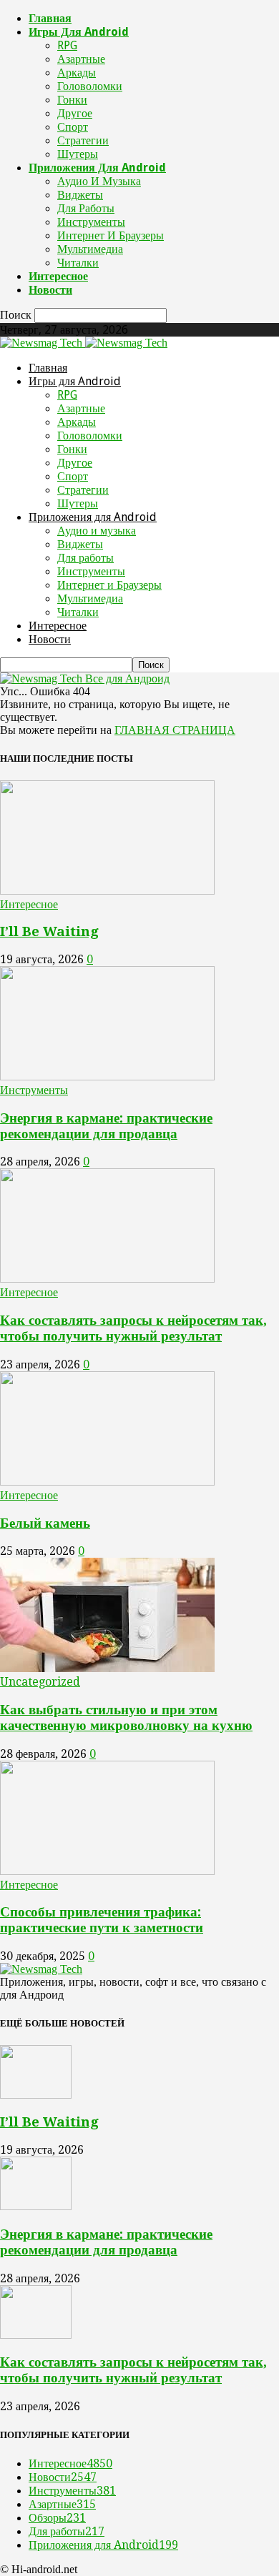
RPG (67, 45)
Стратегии (83, 140)
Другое (75, 113)
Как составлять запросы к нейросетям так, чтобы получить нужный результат (133, 1328)
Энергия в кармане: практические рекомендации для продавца (106, 1126)
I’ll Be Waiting (49, 931)
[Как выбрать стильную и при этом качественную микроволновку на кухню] (107, 1668)
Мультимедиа (90, 249)
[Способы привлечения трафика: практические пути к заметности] (107, 1871)
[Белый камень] (107, 1482)
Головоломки (90, 86)
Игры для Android (79, 32)
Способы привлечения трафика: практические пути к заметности (102, 1920)
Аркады (77, 73)
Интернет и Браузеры (111, 235)
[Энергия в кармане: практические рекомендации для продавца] (107, 1076)
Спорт (73, 127)
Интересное (58, 276)
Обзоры (57, 2518)
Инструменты (91, 222)
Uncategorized (40, 1682)
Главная (50, 18)
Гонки (72, 100)
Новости (50, 290)
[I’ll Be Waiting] (107, 891)
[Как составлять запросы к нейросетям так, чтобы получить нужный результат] (107, 1279)
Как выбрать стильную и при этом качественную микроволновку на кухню (126, 1717)
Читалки (78, 263)
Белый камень (45, 1523)
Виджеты (80, 195)
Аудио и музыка (99, 181)
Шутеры (78, 154)
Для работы (86, 208)
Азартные (81, 59)
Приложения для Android (97, 168)
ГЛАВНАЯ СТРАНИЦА (175, 730)
